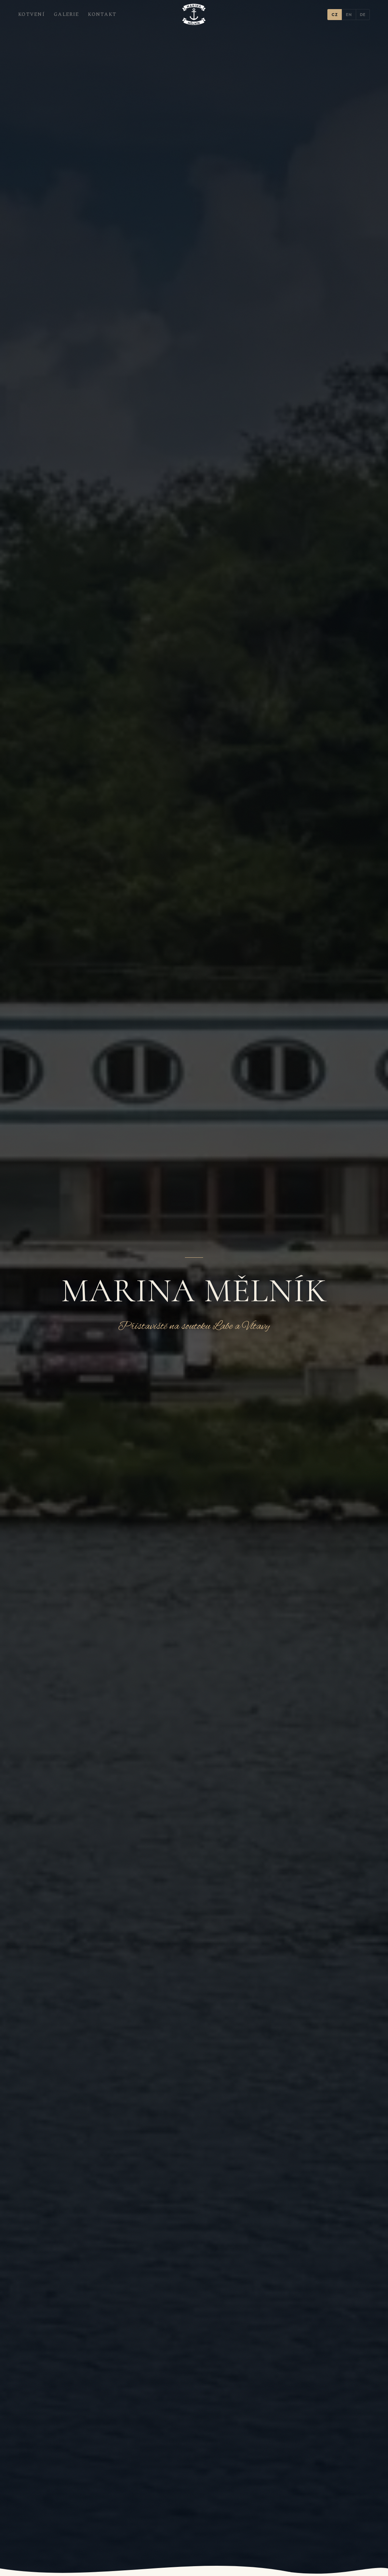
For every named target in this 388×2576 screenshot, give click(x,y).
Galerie (66, 14)
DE (363, 15)
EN (349, 15)
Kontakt (102, 14)
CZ (335, 15)
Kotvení (31, 14)
